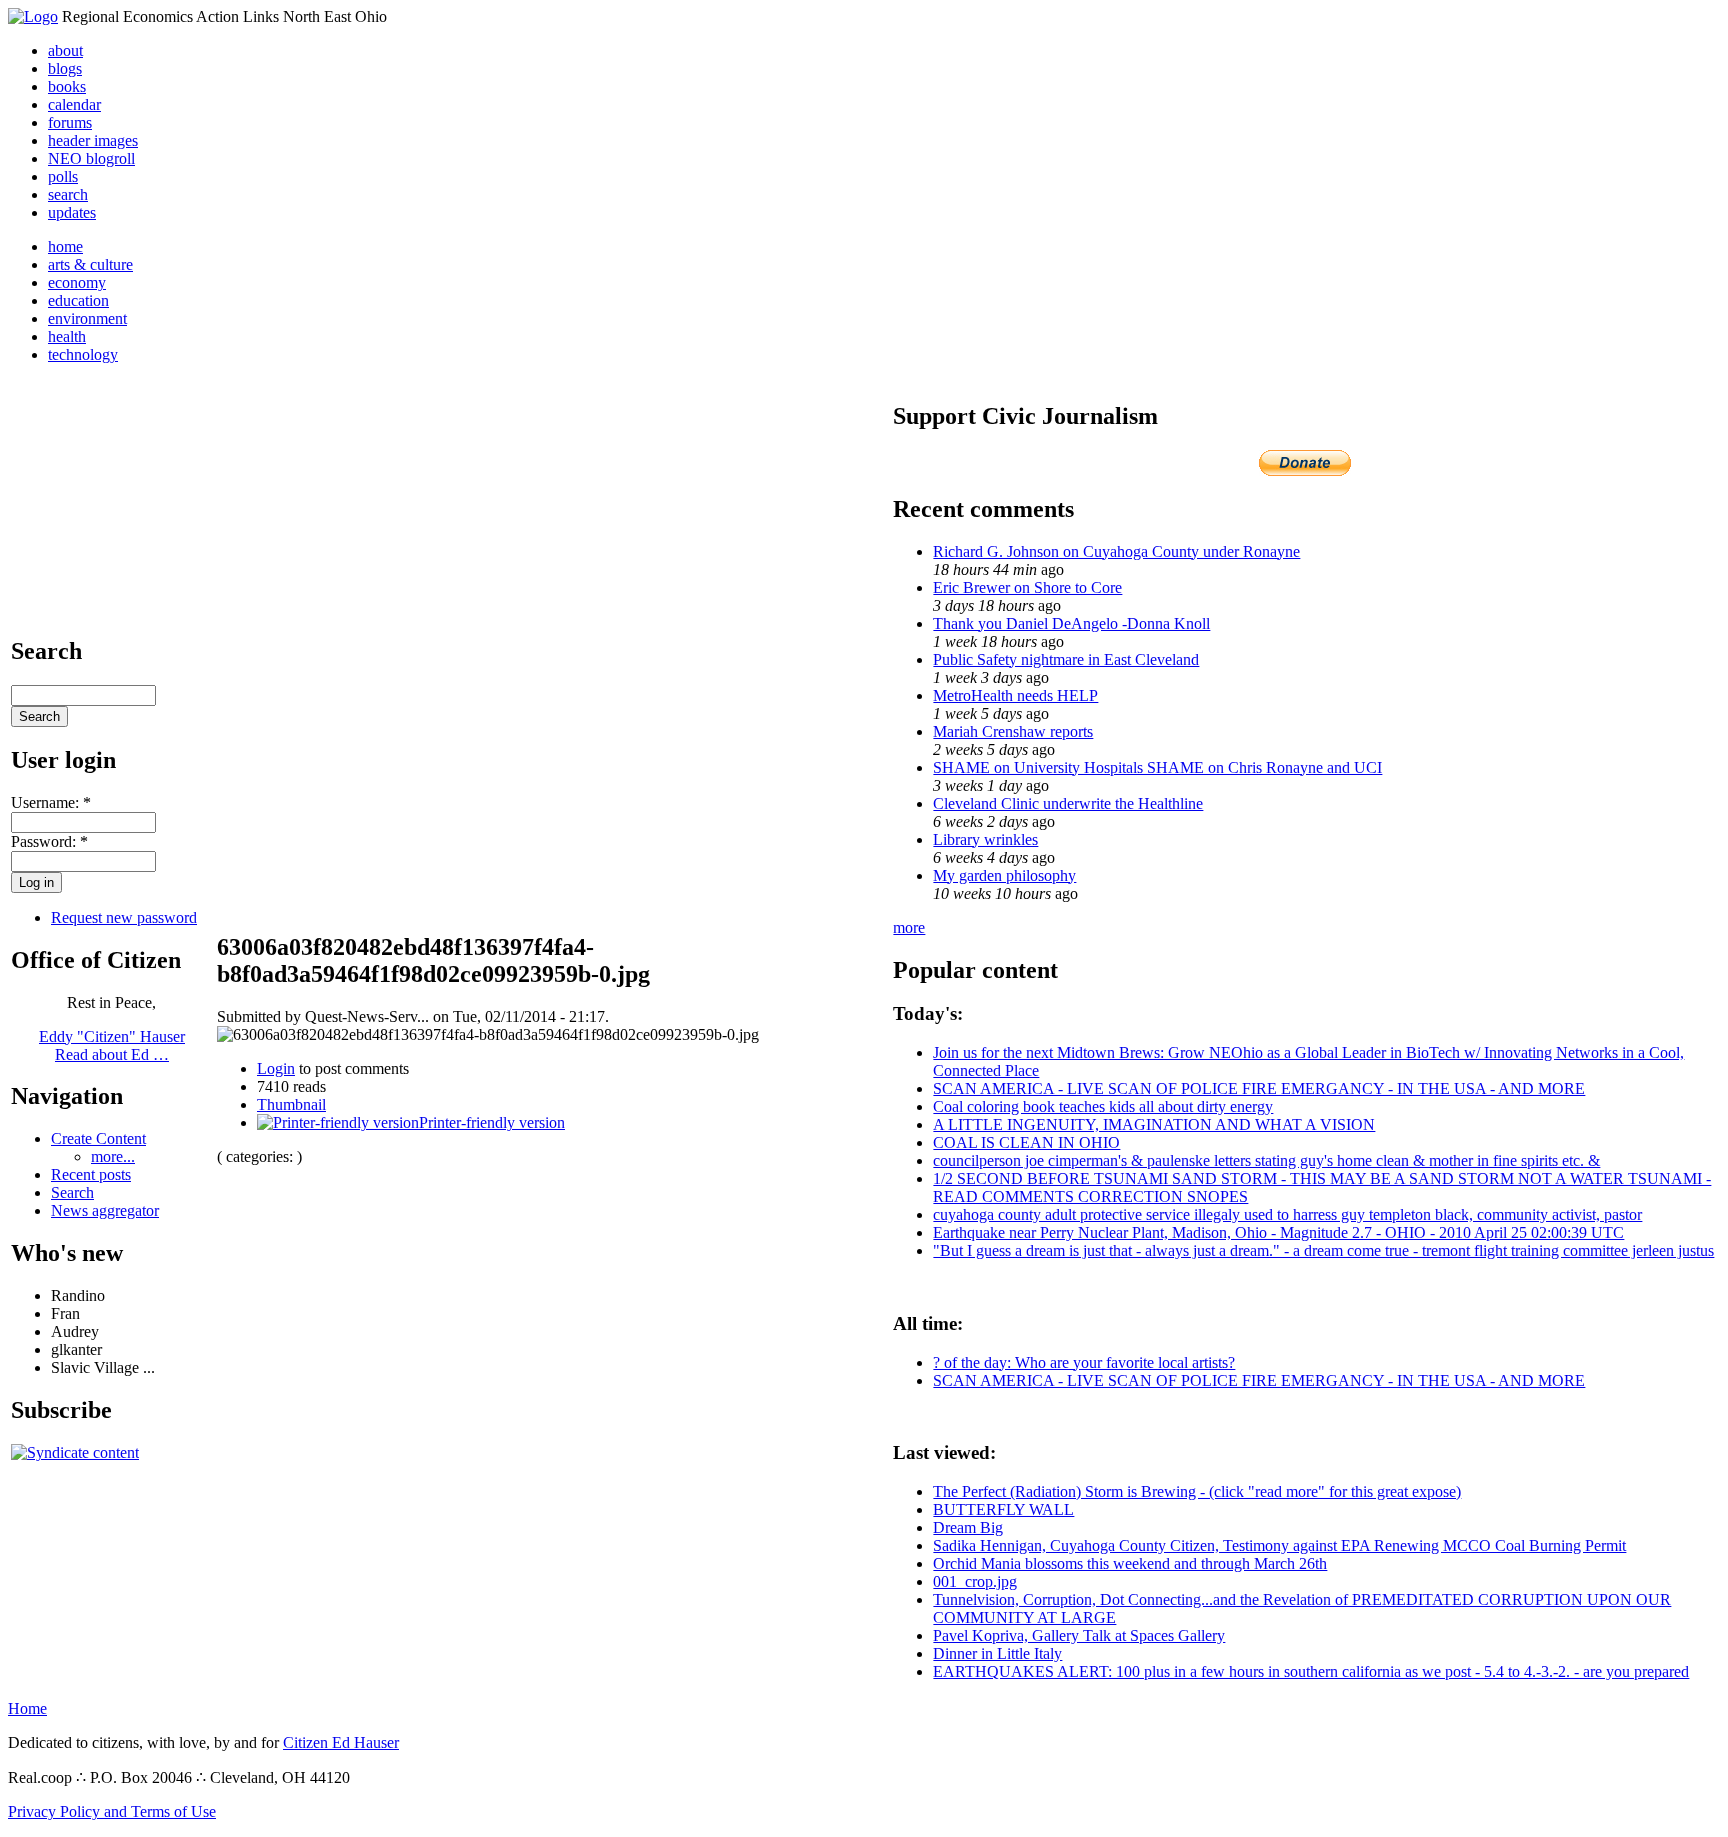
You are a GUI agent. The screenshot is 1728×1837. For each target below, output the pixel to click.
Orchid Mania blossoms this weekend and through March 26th (1130, 1563)
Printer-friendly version (492, 1122)
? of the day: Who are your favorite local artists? (1084, 1362)
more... (113, 1156)
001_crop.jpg (975, 1581)
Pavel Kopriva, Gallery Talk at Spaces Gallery (1079, 1635)
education (78, 300)
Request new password (124, 917)
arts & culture (90, 264)
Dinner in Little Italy (997, 1653)
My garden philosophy (1004, 875)
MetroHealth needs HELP (1015, 695)
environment (87, 318)
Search (72, 1192)
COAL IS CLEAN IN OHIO (1026, 1142)
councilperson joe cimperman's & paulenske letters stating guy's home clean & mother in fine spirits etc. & (1266, 1160)
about (65, 50)
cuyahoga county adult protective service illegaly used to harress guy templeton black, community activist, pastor (1287, 1214)
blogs (65, 68)
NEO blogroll (91, 158)
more (909, 927)
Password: (49, 841)
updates (72, 212)
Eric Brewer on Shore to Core (1027, 587)
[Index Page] (33, 16)
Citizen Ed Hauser (341, 1742)
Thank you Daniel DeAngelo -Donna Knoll (1071, 623)
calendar (74, 104)
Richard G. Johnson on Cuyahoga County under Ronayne (1116, 551)
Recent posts (91, 1174)
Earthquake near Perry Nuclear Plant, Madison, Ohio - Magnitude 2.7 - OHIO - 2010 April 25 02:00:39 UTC (1278, 1232)
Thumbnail (291, 1104)
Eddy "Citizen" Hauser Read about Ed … (112, 1045)
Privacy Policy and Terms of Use (112, 1811)
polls (63, 176)
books (67, 86)
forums (70, 122)
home (65, 246)
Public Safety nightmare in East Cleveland (1066, 659)
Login (276, 1068)
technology (83, 354)
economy (77, 282)
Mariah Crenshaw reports (1013, 731)
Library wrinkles (985, 839)
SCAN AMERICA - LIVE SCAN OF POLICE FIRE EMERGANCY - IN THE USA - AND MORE (1259, 1088)
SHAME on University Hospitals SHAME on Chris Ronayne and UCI (1157, 767)
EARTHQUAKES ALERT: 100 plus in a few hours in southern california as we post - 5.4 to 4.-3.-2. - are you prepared (1311, 1671)
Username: (51, 802)
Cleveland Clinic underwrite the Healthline (1068, 803)
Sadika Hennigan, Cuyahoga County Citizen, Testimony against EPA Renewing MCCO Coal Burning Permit (1279, 1545)
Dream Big (968, 1527)
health (67, 336)
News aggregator (105, 1210)
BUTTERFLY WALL (1003, 1509)
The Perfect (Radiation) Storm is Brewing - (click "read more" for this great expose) (1197, 1491)
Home (27, 1708)
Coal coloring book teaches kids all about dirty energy (1103, 1106)
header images (93, 140)
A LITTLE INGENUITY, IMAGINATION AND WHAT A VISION (1154, 1124)
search (68, 194)
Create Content (98, 1138)
